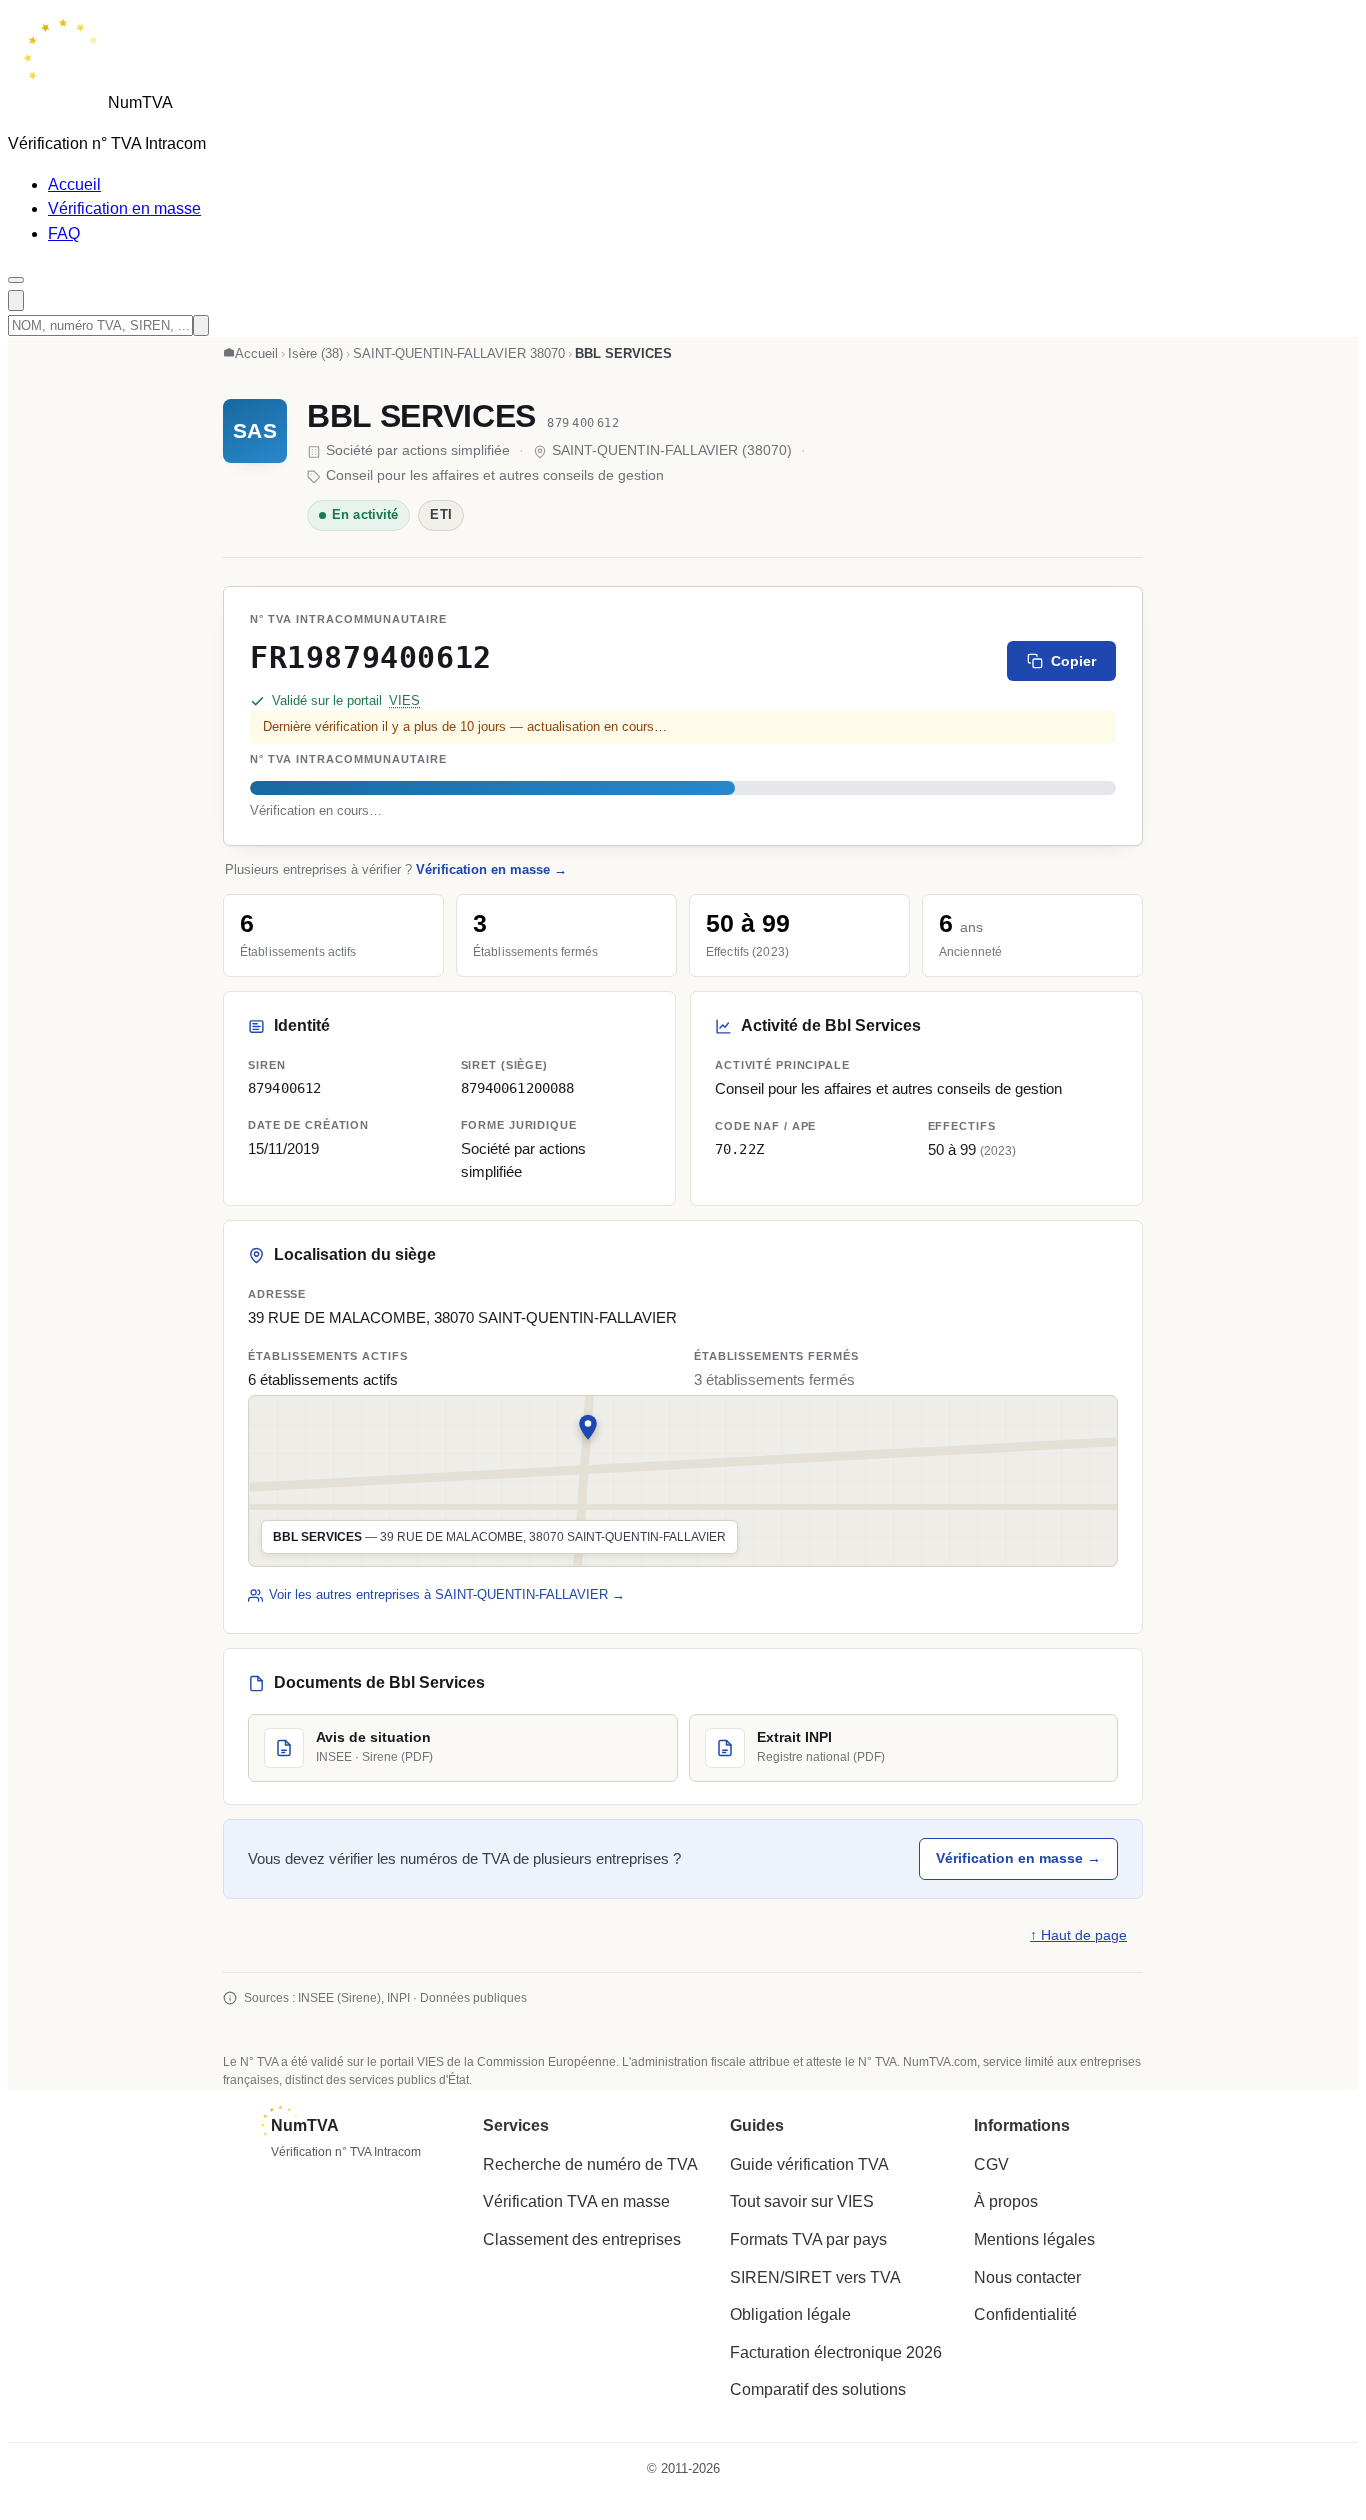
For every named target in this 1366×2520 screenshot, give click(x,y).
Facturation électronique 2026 (836, 2352)
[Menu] (16, 280)
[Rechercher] (16, 300)
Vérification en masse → (491, 869)
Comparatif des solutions (818, 2389)
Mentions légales (1034, 2239)
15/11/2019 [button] (283, 1149)
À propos (1006, 2201)
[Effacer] (201, 325)
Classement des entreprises (582, 2239)
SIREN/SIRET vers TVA (815, 2277)
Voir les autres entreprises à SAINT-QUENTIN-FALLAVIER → (447, 1594)
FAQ (64, 233)
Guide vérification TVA (809, 2164)
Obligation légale (790, 2314)
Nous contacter (1027, 2277)
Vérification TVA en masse (576, 2201)
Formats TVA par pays (808, 2239)
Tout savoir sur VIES (802, 2201)
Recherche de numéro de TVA (590, 2164)
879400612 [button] (284, 1087)
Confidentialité (1025, 2314)
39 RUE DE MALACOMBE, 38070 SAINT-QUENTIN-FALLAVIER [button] (462, 1318)
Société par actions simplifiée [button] (523, 1160)
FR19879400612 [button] (371, 657)
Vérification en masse (124, 208)
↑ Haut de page (1078, 1935)
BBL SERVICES (421, 416)
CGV (991, 2164)
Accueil (74, 184)
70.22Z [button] (739, 1149)
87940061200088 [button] (518, 1087)
